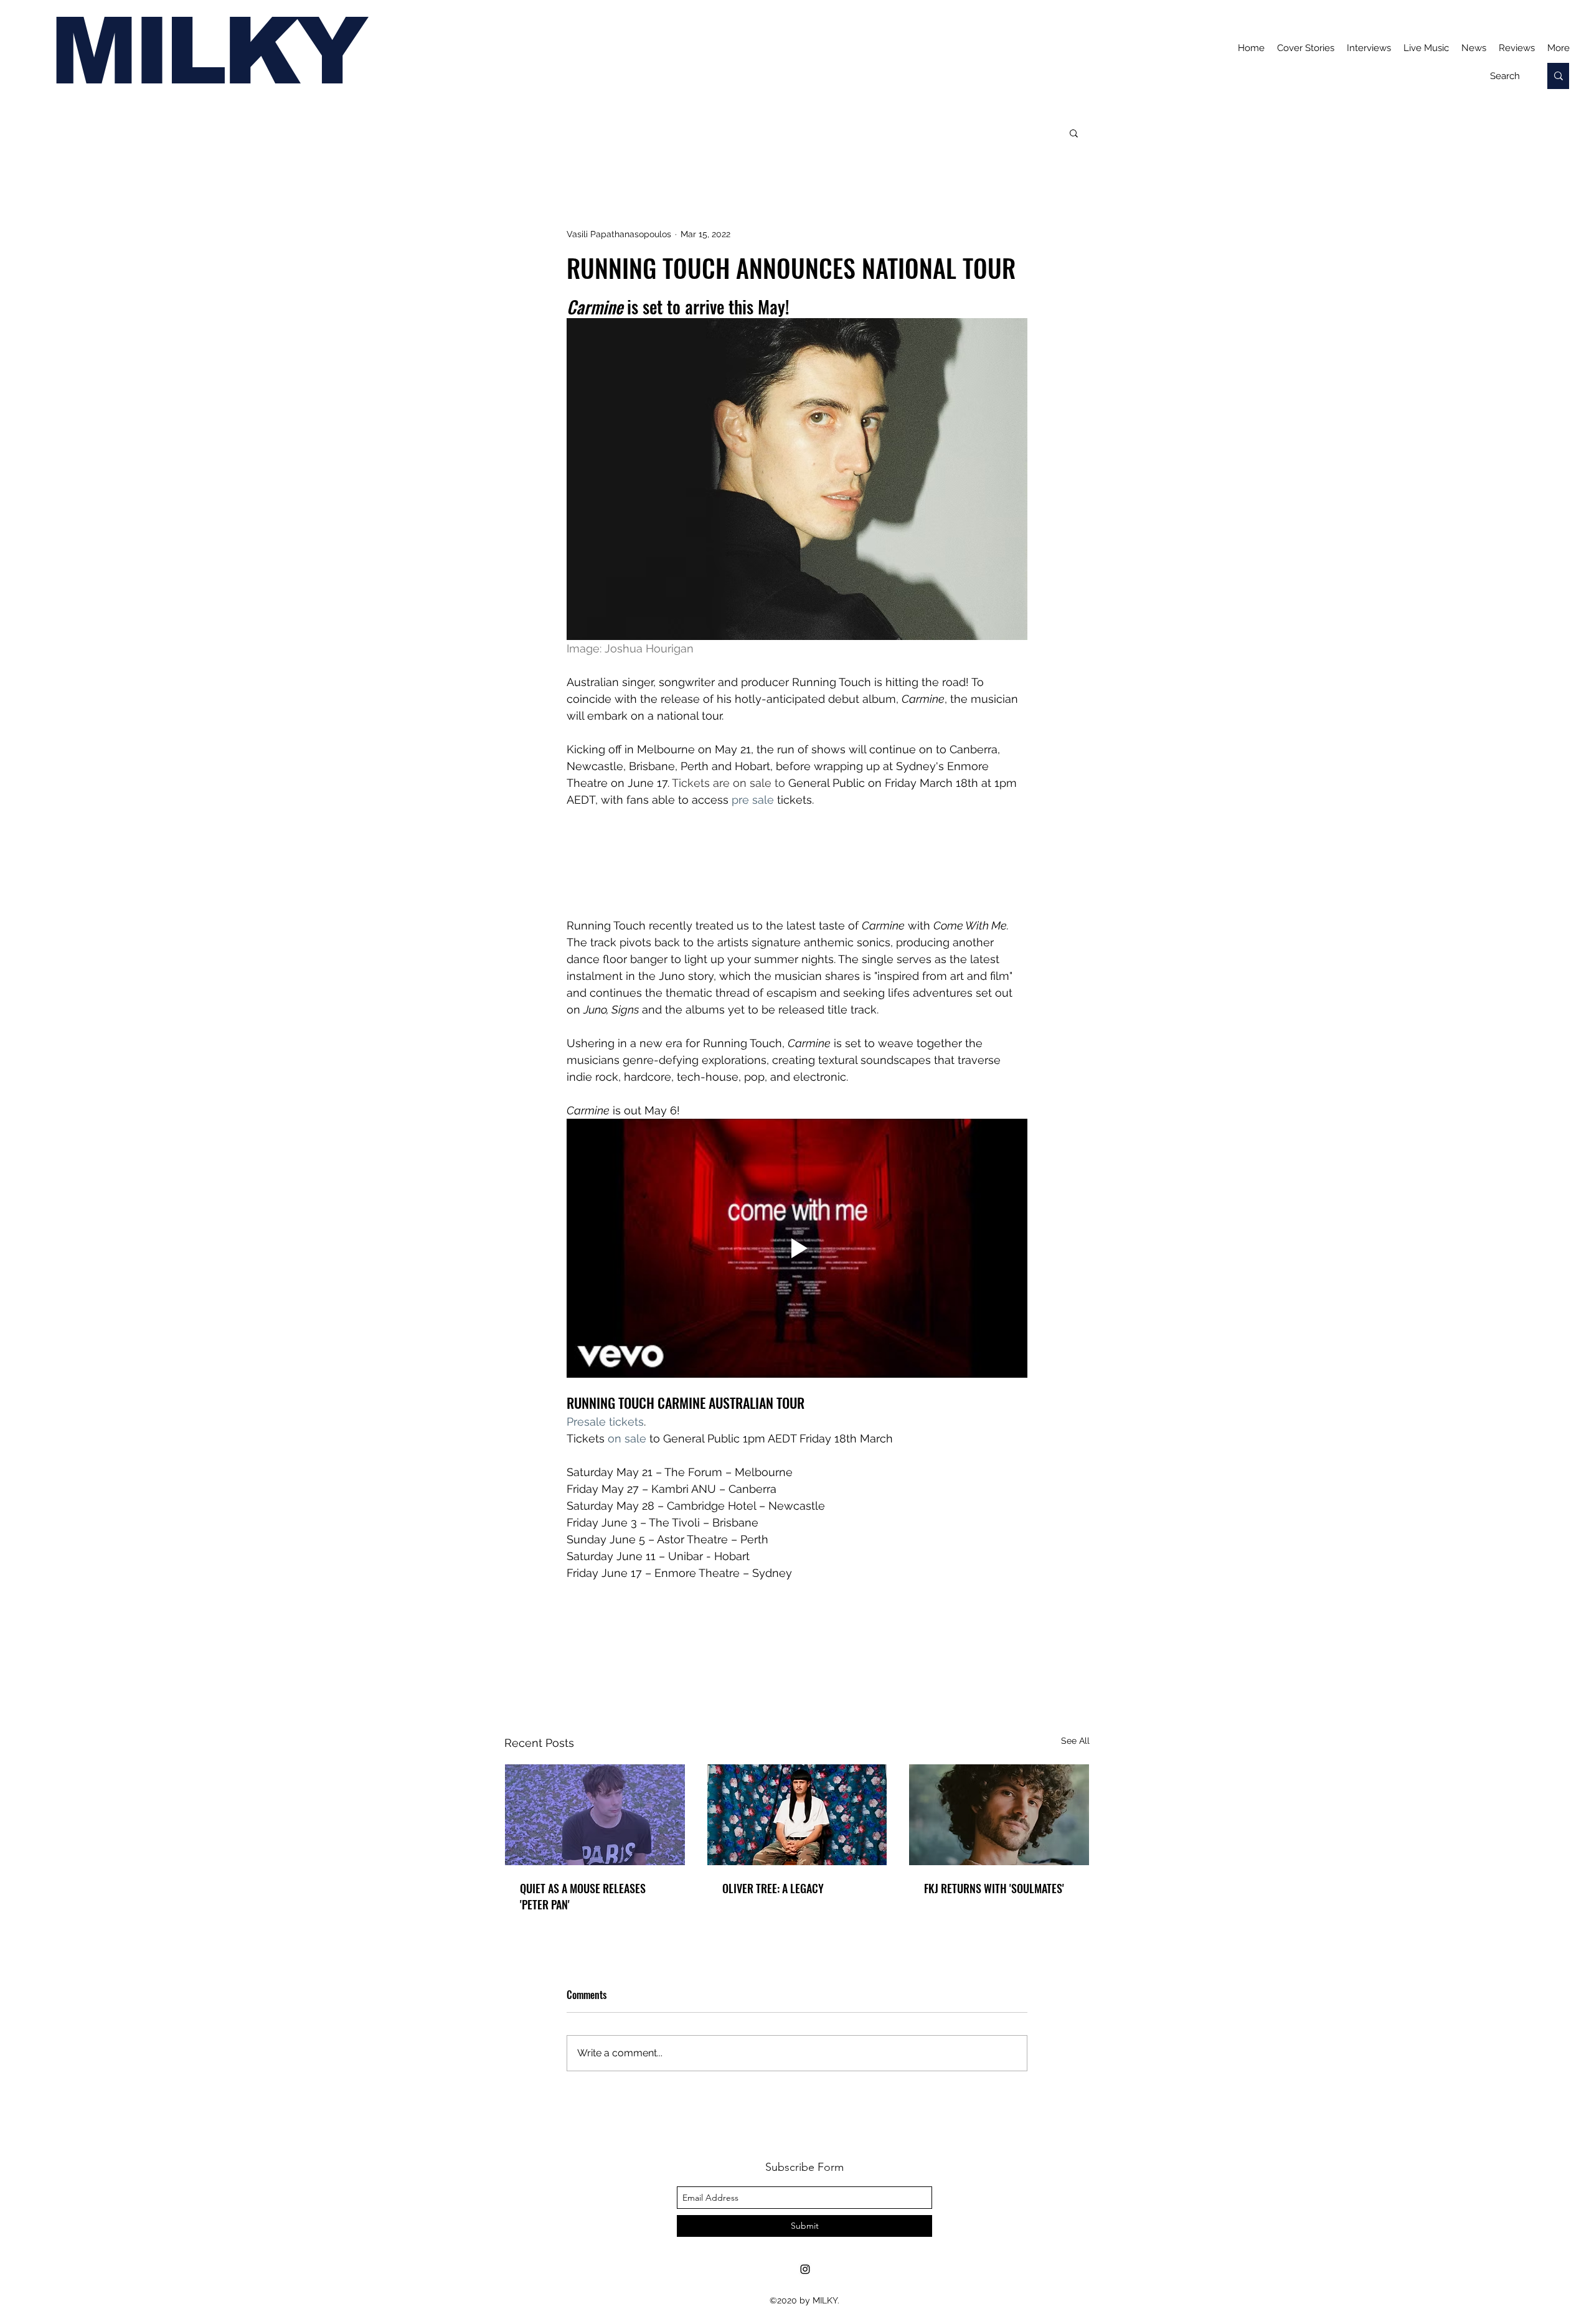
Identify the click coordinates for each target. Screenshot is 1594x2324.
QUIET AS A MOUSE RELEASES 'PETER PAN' (583, 1896)
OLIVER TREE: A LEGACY (773, 1888)
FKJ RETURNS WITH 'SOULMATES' (994, 1888)
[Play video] (797, 1248)
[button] (1074, 133)
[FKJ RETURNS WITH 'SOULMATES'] (999, 1815)
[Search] (1558, 76)
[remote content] (797, 871)
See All (1075, 1741)
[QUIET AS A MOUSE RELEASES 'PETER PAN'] (595, 1815)
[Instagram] (805, 2269)
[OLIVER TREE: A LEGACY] (797, 1815)
